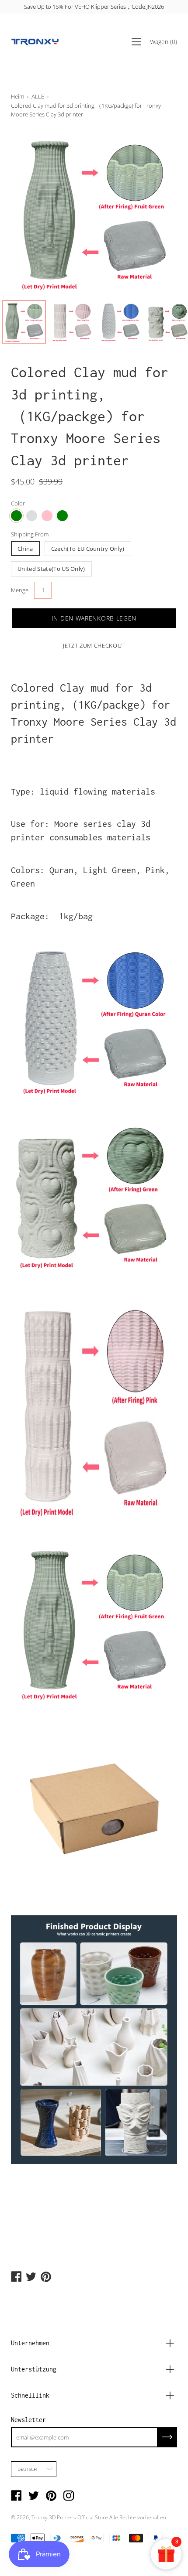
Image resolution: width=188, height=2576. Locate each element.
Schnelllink (30, 2395)
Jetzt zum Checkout (94, 645)
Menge (20, 590)
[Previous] (33, 213)
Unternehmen (30, 2343)
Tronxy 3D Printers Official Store (70, 2517)
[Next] (155, 213)
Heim (17, 96)
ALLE (38, 96)
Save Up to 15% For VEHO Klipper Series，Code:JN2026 (94, 7)
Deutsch (27, 2469)
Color (18, 503)
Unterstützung (34, 2369)
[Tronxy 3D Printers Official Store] (35, 42)
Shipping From (30, 534)
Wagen (164, 42)
